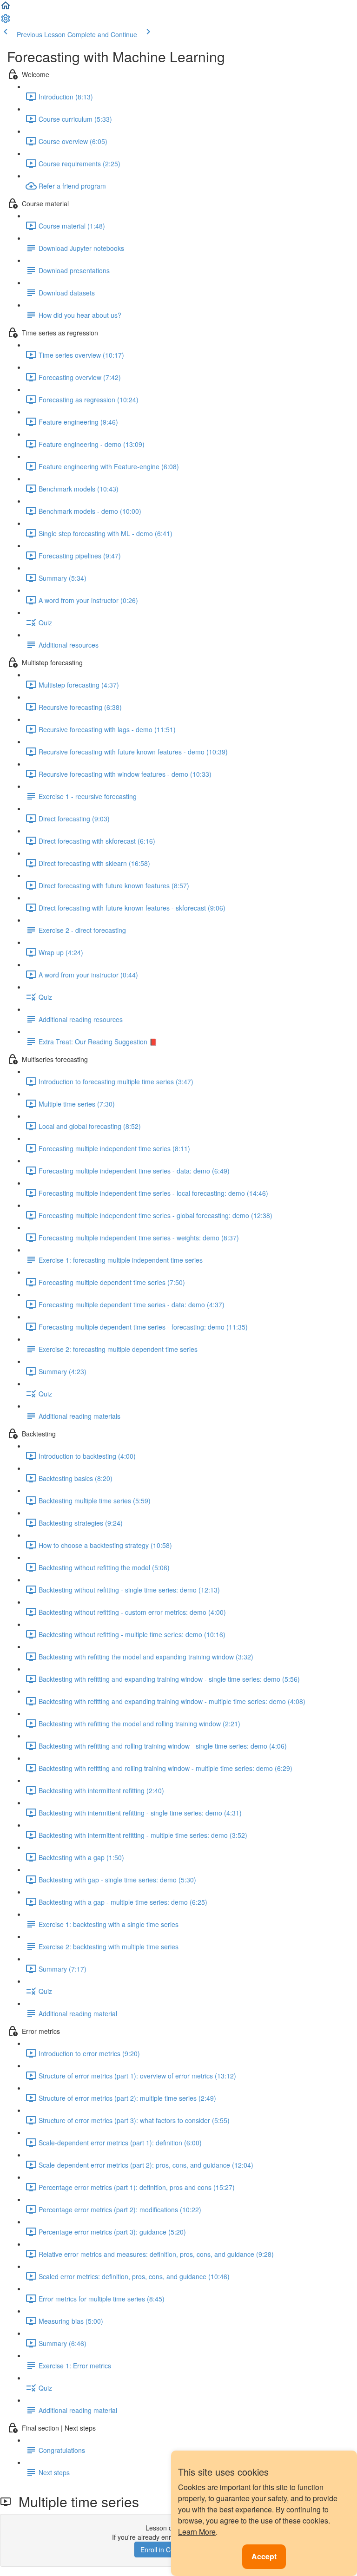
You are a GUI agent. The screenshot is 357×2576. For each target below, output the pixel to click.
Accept (264, 2556)
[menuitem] (6, 21)
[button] (6, 8)
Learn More (197, 2532)
